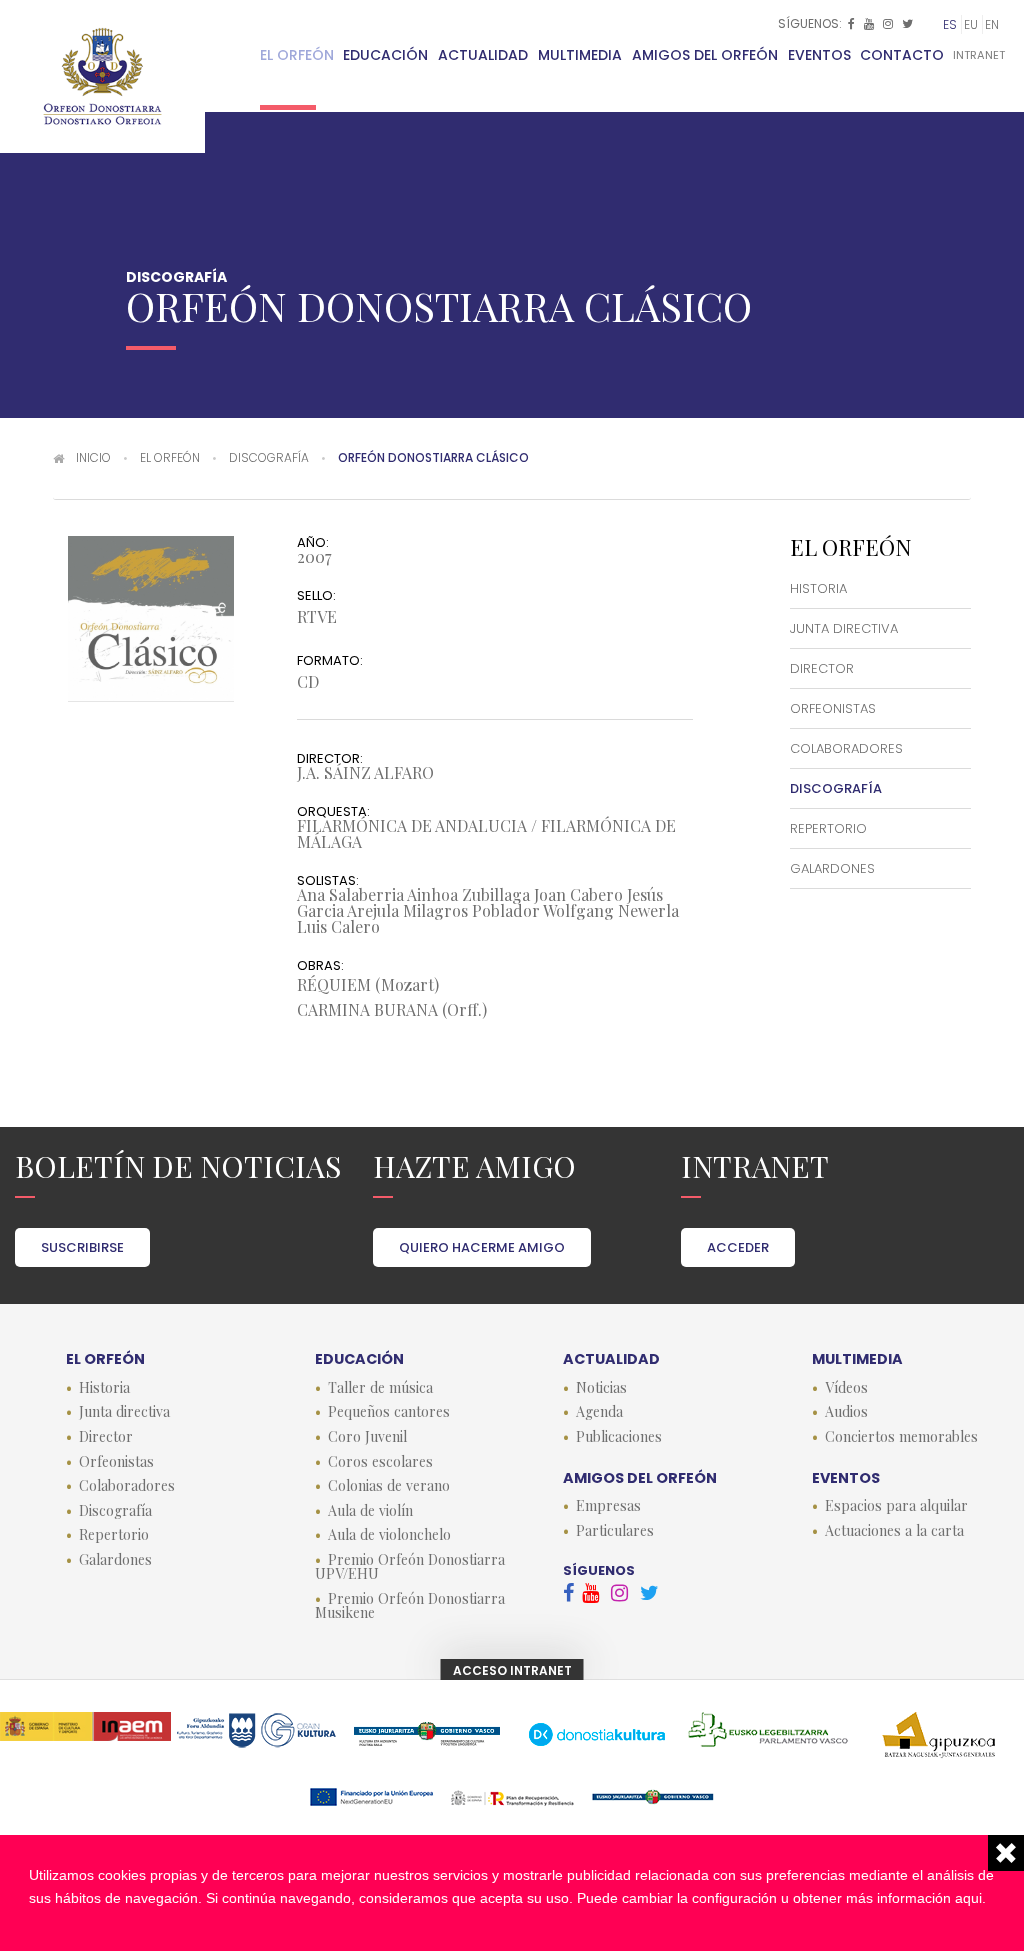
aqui (968, 1898)
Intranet (979, 55)
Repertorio (828, 828)
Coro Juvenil (367, 1437)
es (950, 24)
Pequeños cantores (389, 1412)
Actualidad (483, 55)
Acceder (738, 1247)
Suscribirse (82, 1247)
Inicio (93, 457)
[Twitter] (909, 24)
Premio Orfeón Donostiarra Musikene (410, 1606)
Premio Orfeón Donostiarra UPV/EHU (410, 1567)
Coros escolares (380, 1462)
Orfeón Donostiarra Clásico (433, 457)
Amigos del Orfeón (705, 55)
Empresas (608, 1506)
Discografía (269, 457)
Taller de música (380, 1388)
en (992, 24)
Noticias (601, 1388)
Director (822, 668)
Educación (385, 55)
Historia (818, 588)
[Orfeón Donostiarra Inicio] (102, 76)
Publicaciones (619, 1437)
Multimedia (580, 55)
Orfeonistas (833, 708)
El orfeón (297, 55)
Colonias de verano (389, 1486)
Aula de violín (370, 1511)
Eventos (819, 55)
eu (971, 24)
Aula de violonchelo (389, 1535)
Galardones (832, 868)
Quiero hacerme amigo (482, 1247)
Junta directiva (844, 628)
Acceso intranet (512, 1670)
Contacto (902, 55)
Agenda (599, 1412)
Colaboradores (846, 748)
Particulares (615, 1531)
